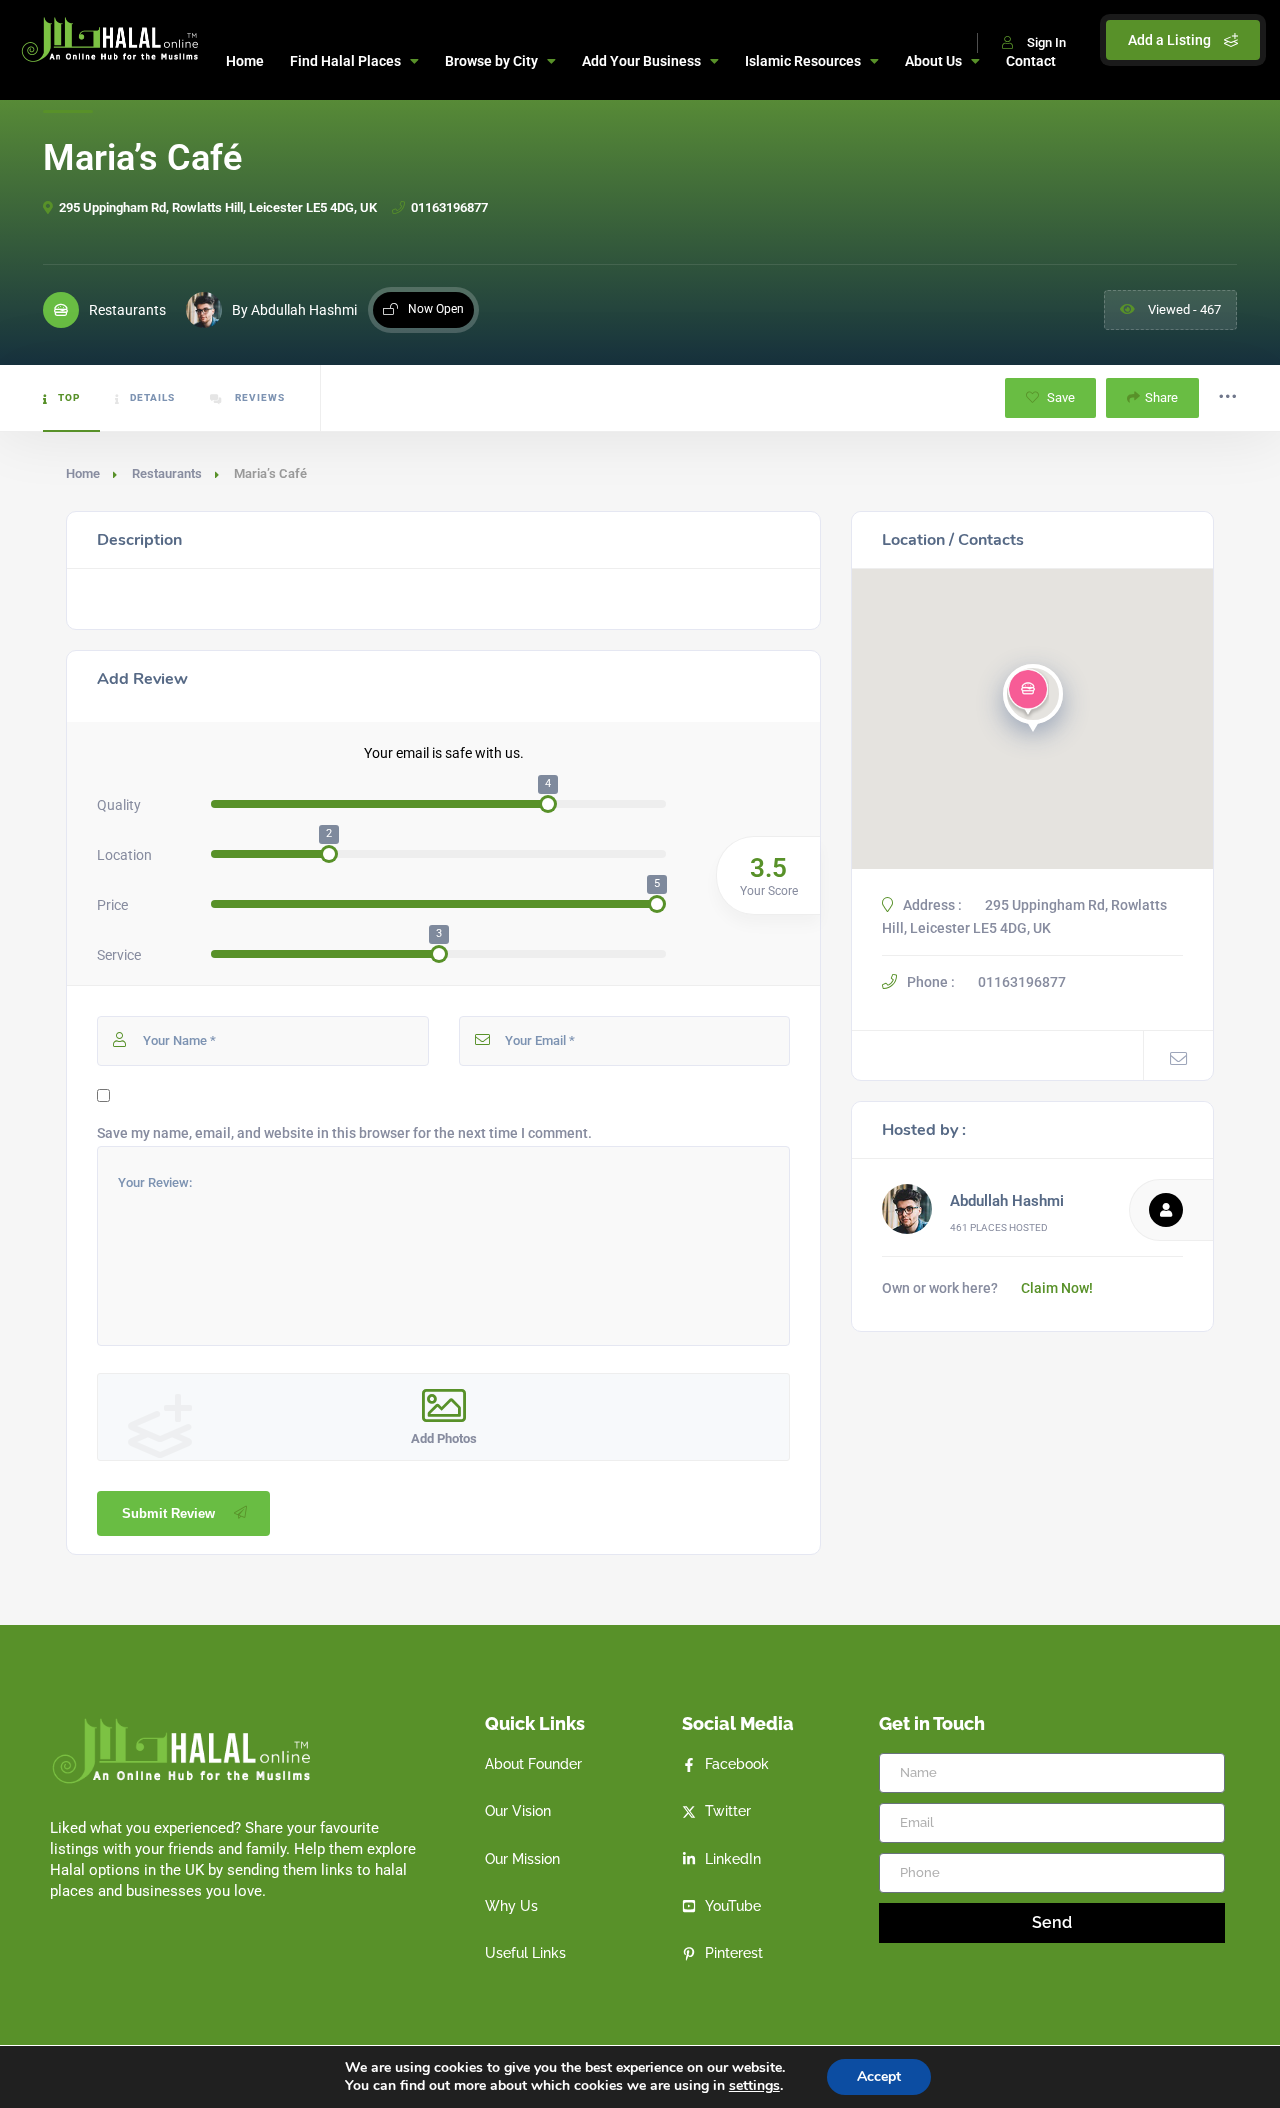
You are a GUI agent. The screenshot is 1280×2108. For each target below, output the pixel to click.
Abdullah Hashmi (1007, 1201)
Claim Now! (1057, 1288)
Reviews (258, 397)
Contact (1031, 61)
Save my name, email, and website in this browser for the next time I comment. (344, 1133)
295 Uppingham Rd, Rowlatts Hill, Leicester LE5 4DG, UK (218, 207)
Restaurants (167, 473)
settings (754, 2086)
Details (152, 397)
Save (1059, 397)
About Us (933, 61)
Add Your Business (641, 61)
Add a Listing (1171, 40)
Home (245, 61)
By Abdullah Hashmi (294, 310)
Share (1161, 397)
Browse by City (491, 61)
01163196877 (449, 207)
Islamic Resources (803, 61)
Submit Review (168, 1513)
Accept (879, 2076)
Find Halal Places (345, 61)
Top (69, 397)
